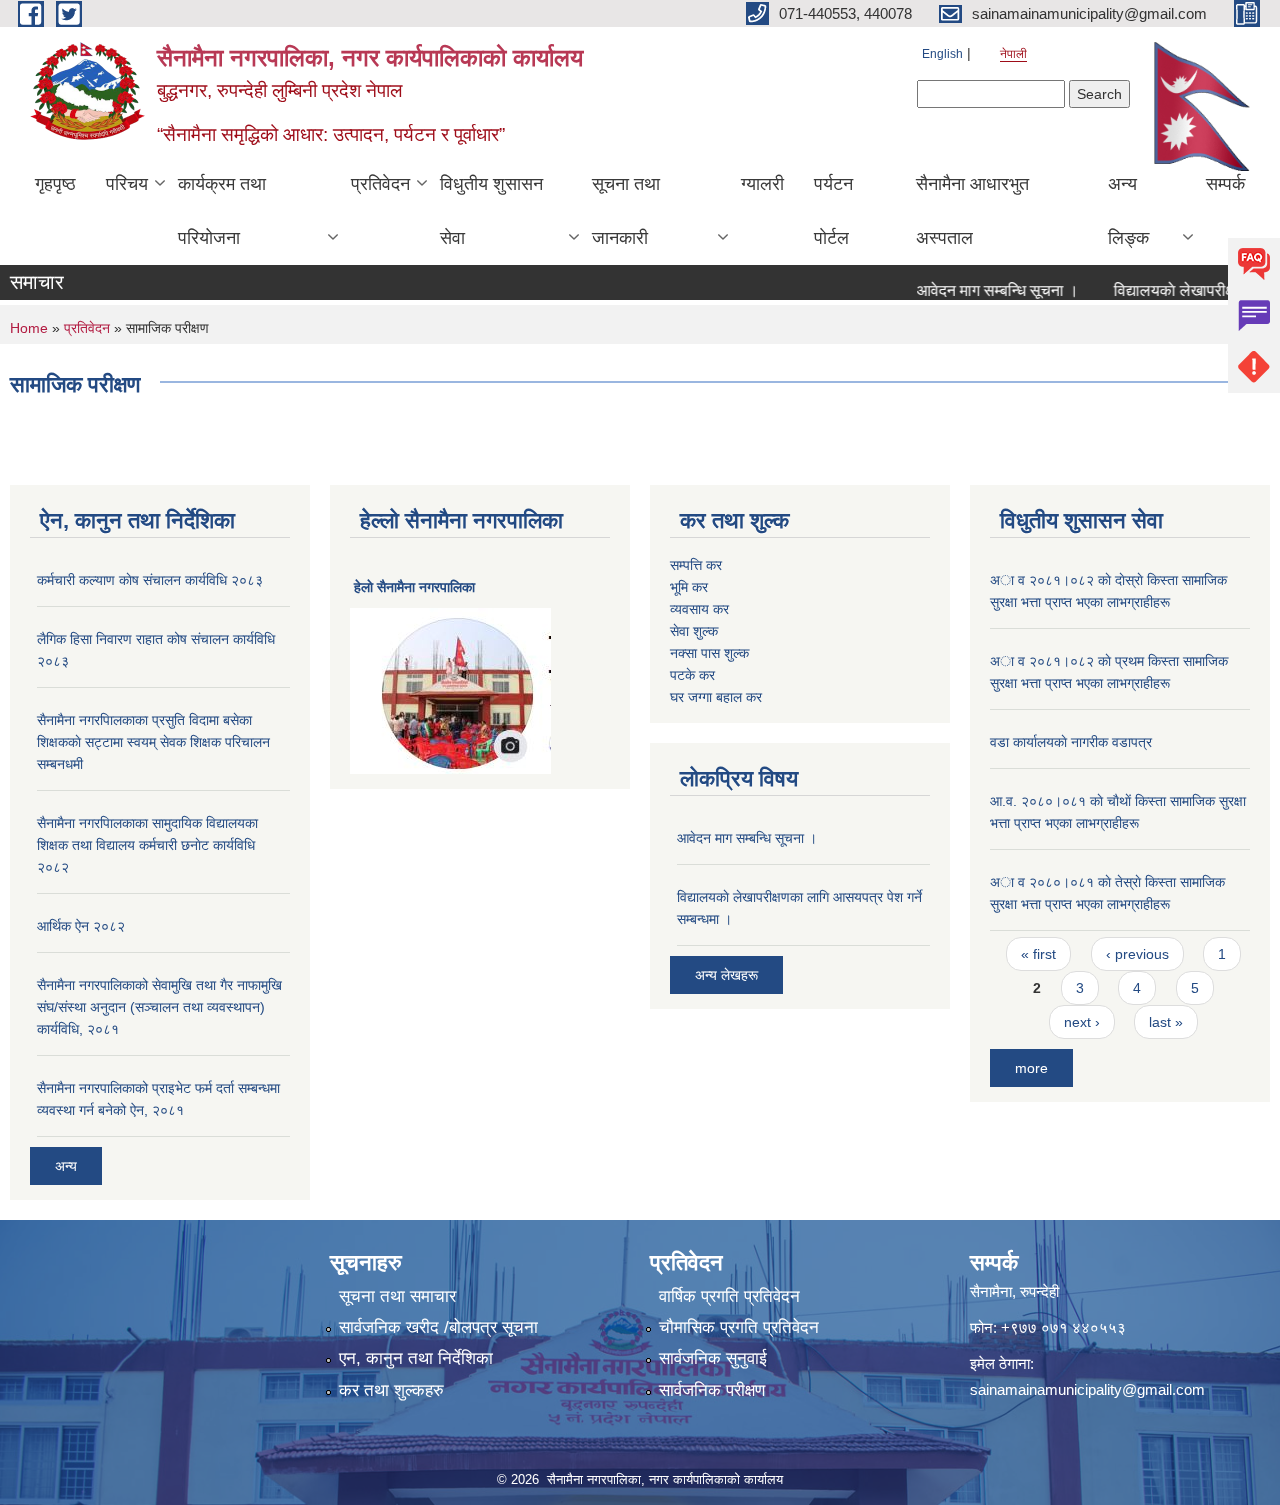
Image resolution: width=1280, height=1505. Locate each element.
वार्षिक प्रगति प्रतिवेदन (729, 1296)
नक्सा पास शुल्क (709, 653)
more (1031, 1068)
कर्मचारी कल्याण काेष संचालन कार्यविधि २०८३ (150, 580)
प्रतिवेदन (380, 184)
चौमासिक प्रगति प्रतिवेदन (739, 1327)
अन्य (66, 1166)
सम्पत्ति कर (696, 565)
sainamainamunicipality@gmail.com (1087, 1389)
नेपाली (1013, 54)
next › (1082, 1022)
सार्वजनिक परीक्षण (712, 1390)
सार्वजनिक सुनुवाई (713, 1358)
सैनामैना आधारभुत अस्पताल (972, 211)
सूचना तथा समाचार (397, 1296)
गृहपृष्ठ (55, 184)
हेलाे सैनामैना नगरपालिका (414, 587)
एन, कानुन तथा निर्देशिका (416, 1358)
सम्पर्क (1225, 184)
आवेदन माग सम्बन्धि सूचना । (978, 290)
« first (1038, 954)
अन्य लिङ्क (1128, 211)
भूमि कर (689, 587)
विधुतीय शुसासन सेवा (491, 211)
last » (1166, 1022)
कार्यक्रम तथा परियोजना (222, 211)
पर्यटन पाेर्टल (833, 211)
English (942, 54)
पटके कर (692, 675)
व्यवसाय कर (699, 609)
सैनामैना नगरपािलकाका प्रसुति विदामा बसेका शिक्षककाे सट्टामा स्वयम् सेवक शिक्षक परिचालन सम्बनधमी (153, 742)
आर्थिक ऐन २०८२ (81, 926)
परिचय (127, 184)
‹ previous (1137, 954)
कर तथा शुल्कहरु (391, 1390)
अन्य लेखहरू (726, 975)
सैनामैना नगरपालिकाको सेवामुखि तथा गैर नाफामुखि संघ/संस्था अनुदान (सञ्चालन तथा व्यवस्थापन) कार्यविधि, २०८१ (159, 1007)
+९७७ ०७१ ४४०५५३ (1063, 1327)
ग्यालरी (762, 184)
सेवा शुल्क (694, 631)
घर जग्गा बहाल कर (716, 697)
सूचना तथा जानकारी (626, 211)
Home (29, 328)
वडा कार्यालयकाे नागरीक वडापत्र (1071, 742)
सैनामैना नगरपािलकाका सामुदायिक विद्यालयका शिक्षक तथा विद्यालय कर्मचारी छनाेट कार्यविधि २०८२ (147, 845)
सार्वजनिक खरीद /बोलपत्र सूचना (438, 1327)
